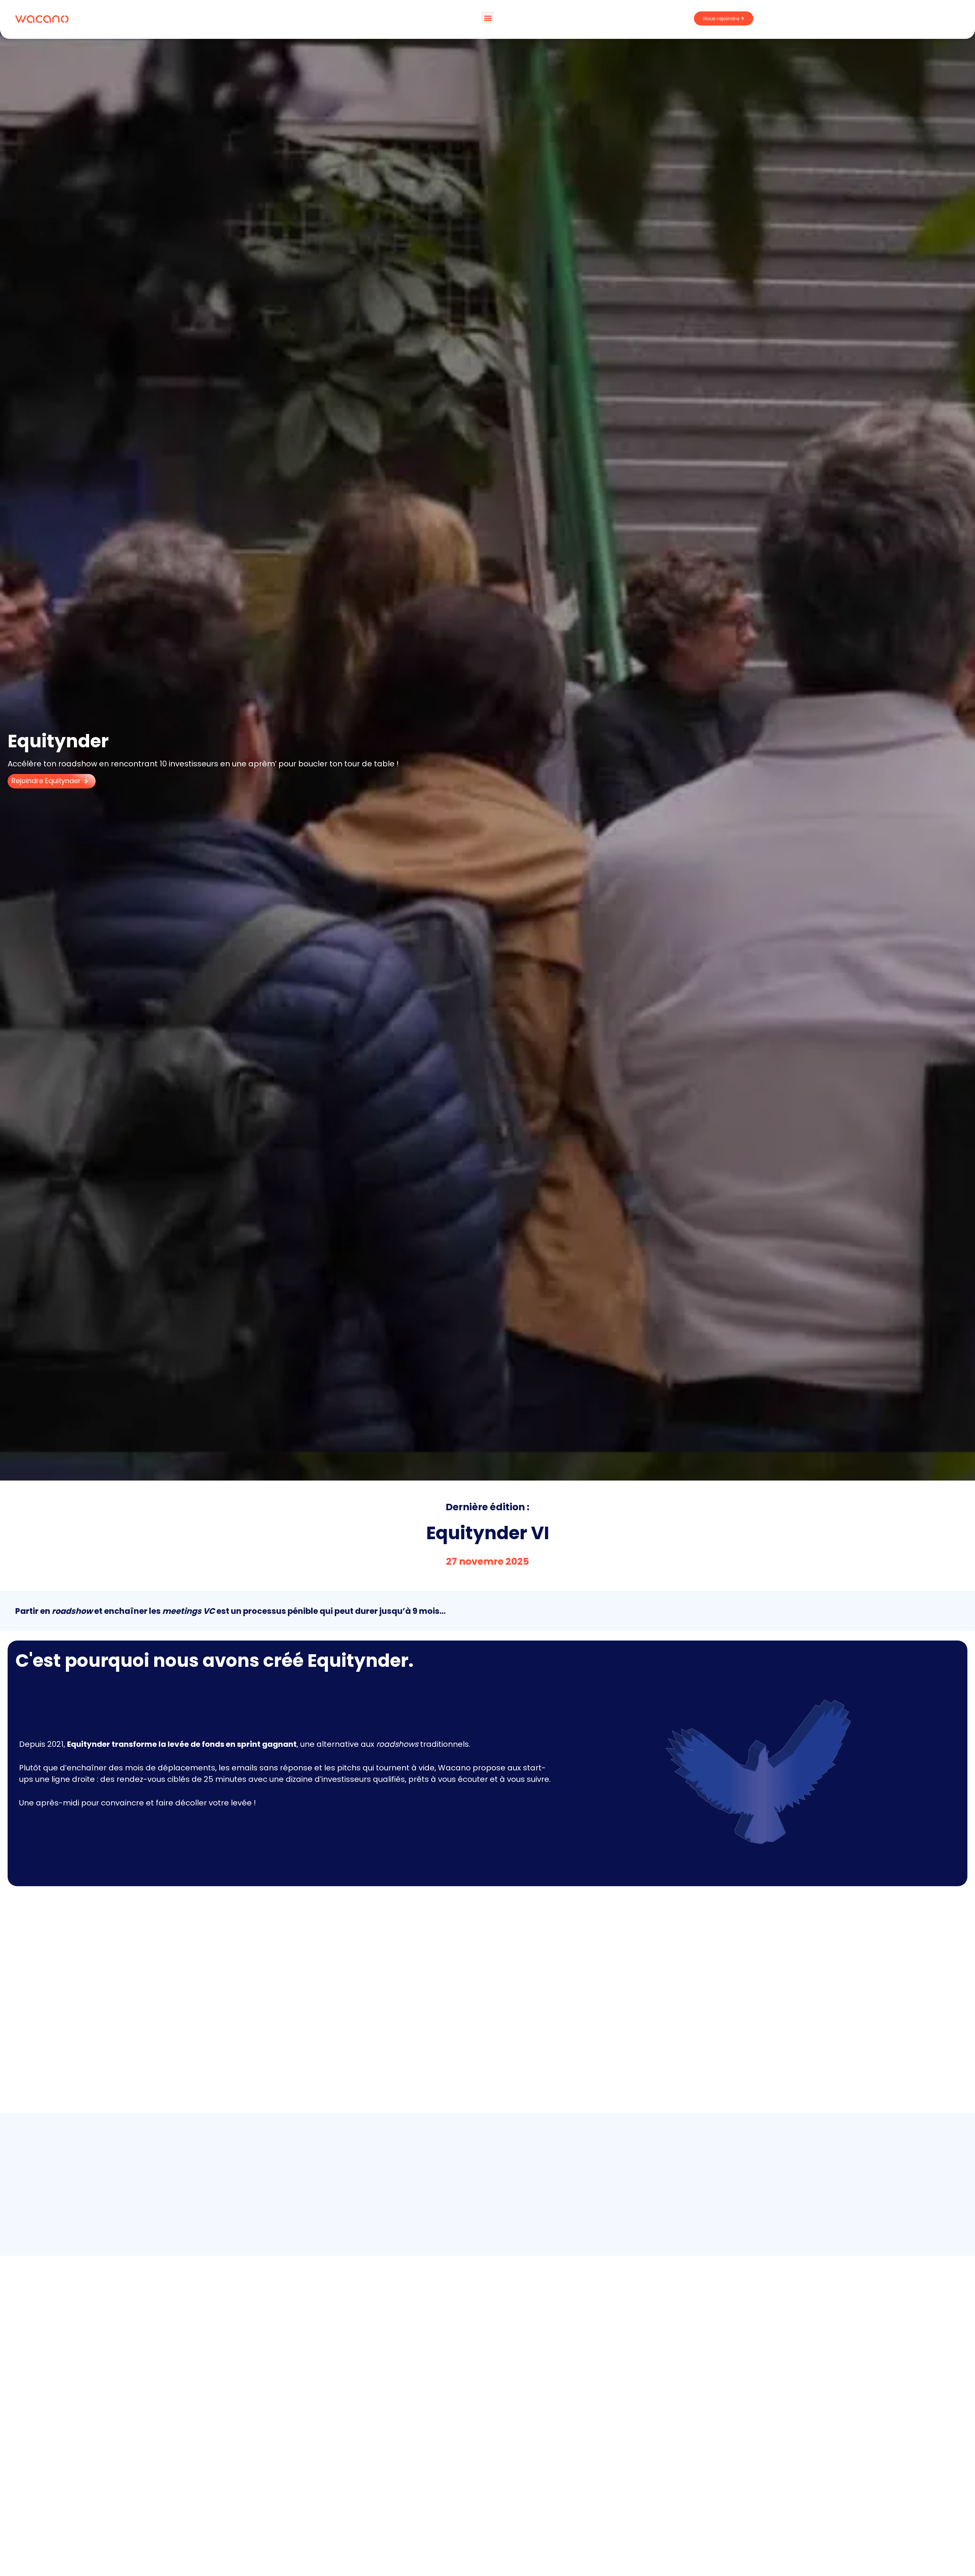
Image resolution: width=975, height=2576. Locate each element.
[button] (488, 18)
